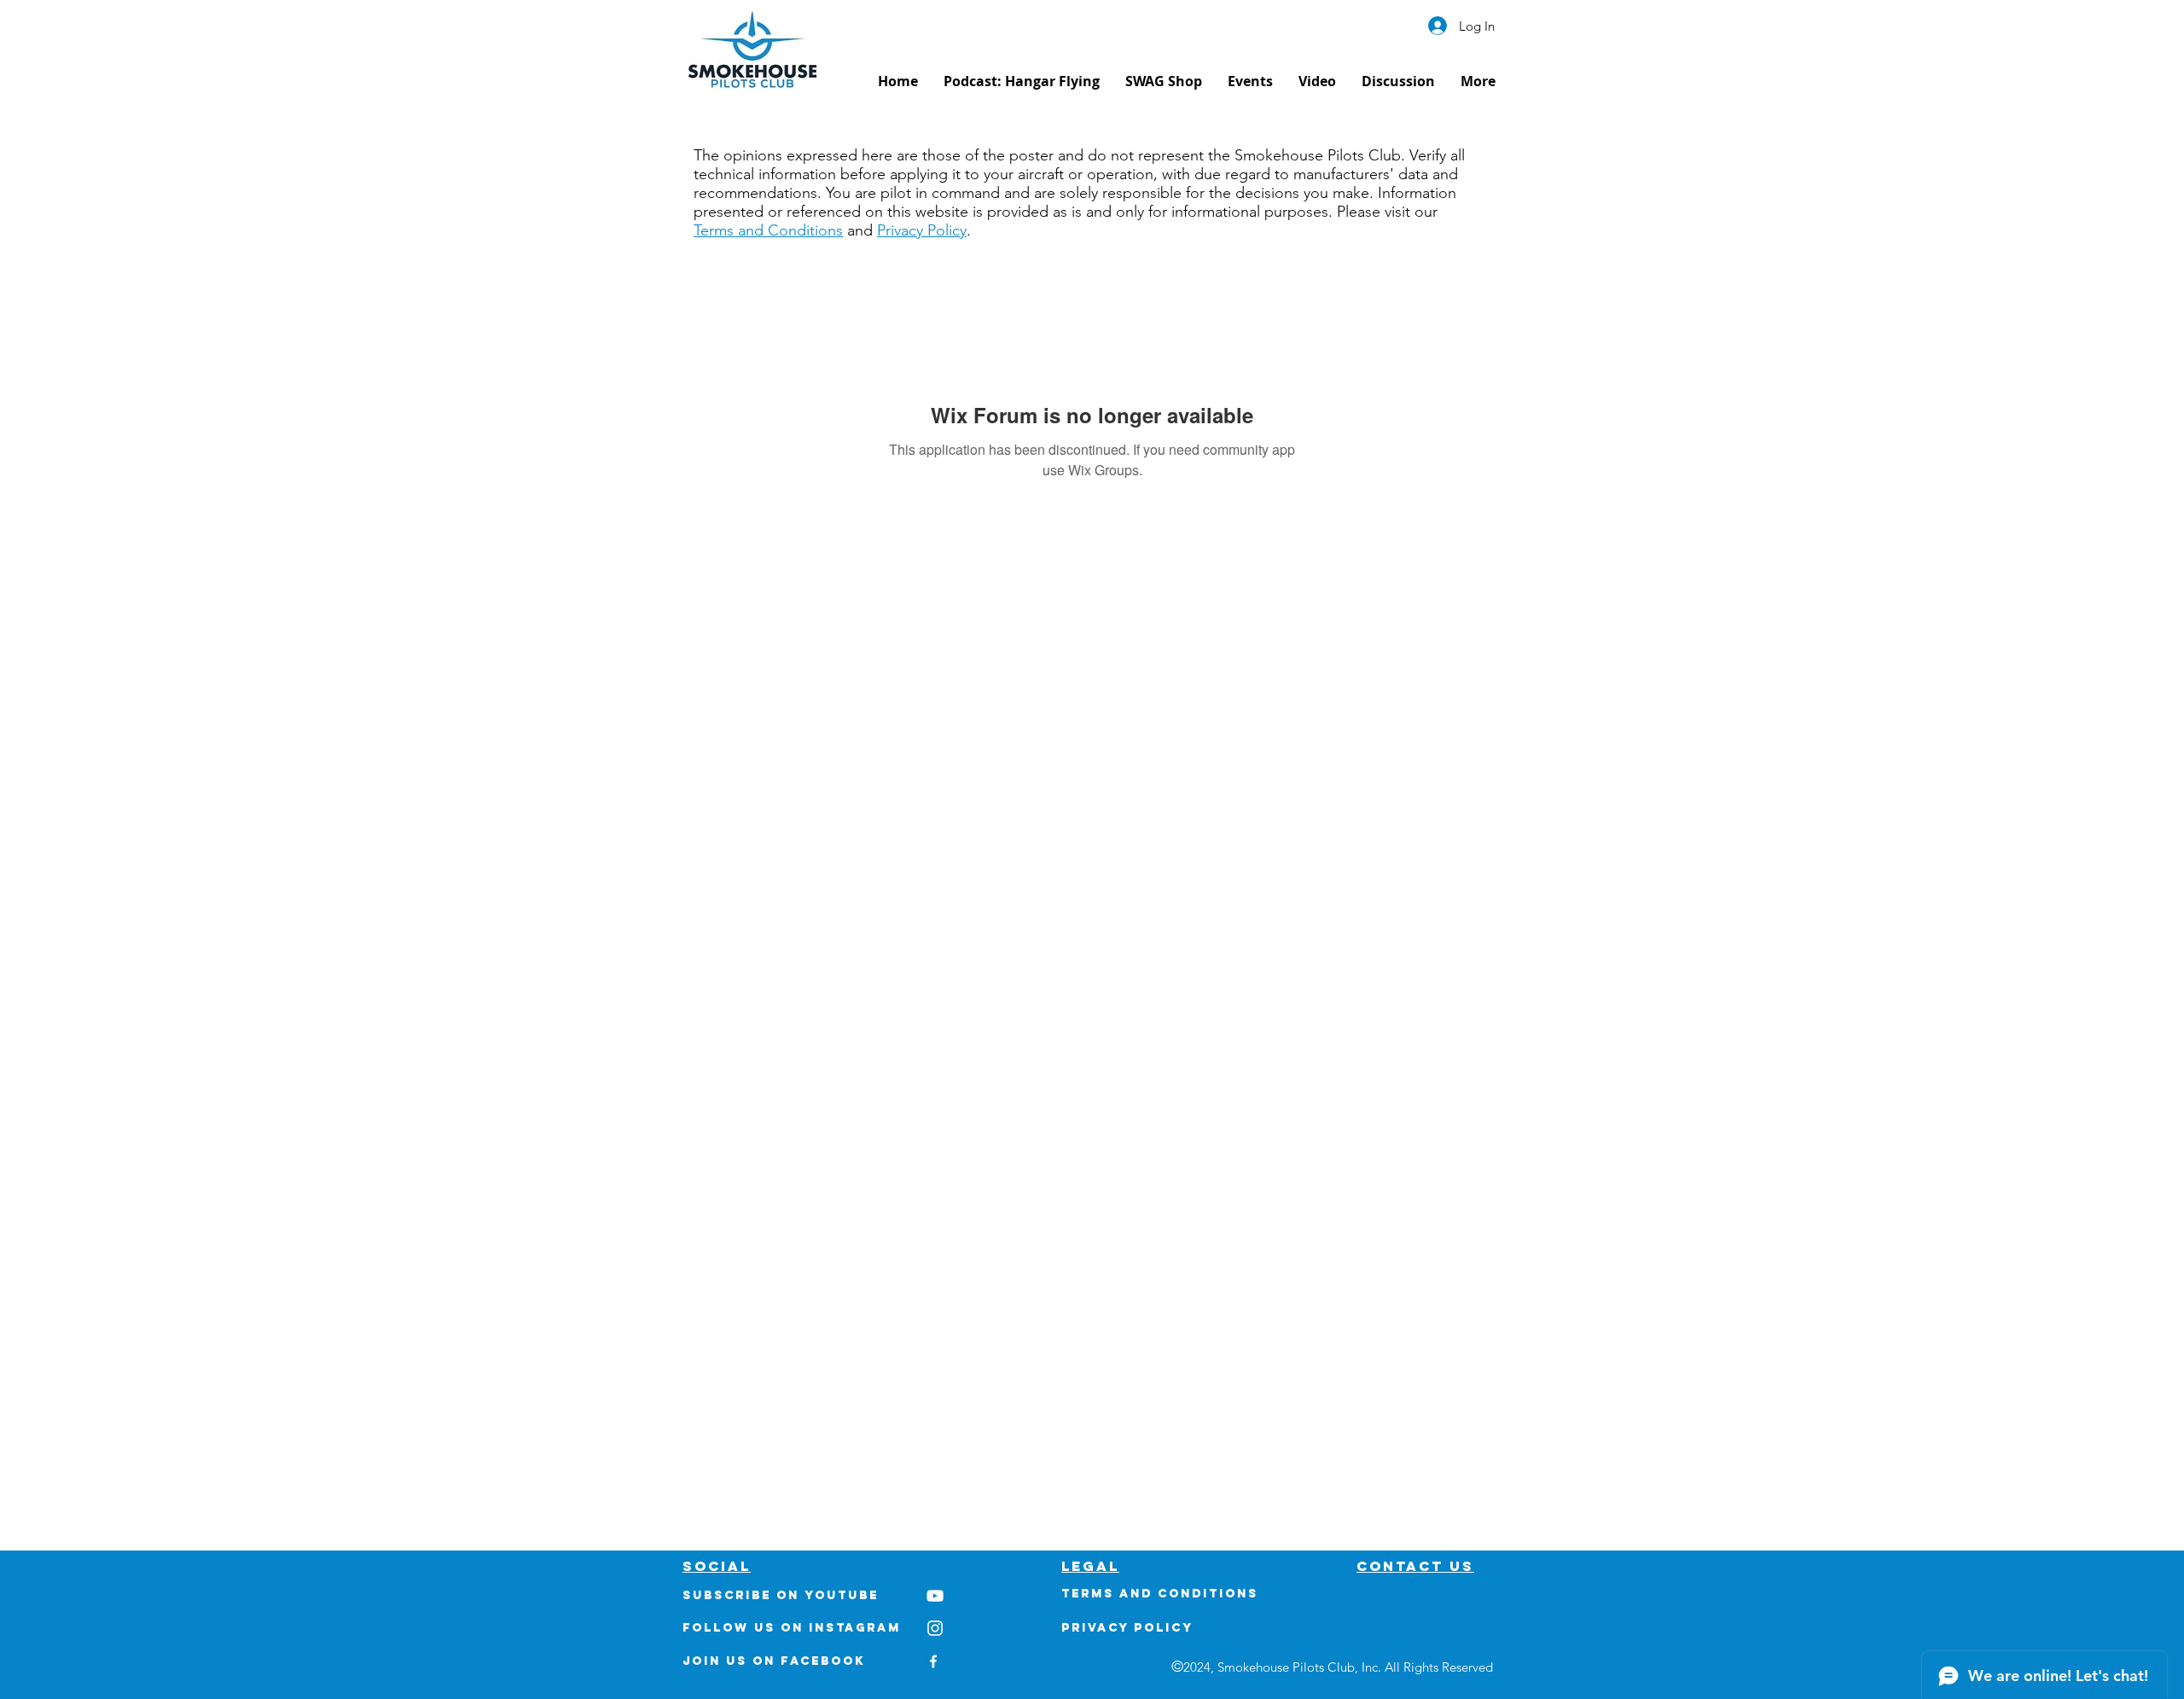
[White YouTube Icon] (935, 1596)
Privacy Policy (922, 230)
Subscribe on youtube (781, 1595)
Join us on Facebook (774, 1661)
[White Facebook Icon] (933, 1661)
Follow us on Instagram (792, 1628)
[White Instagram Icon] (935, 1628)
